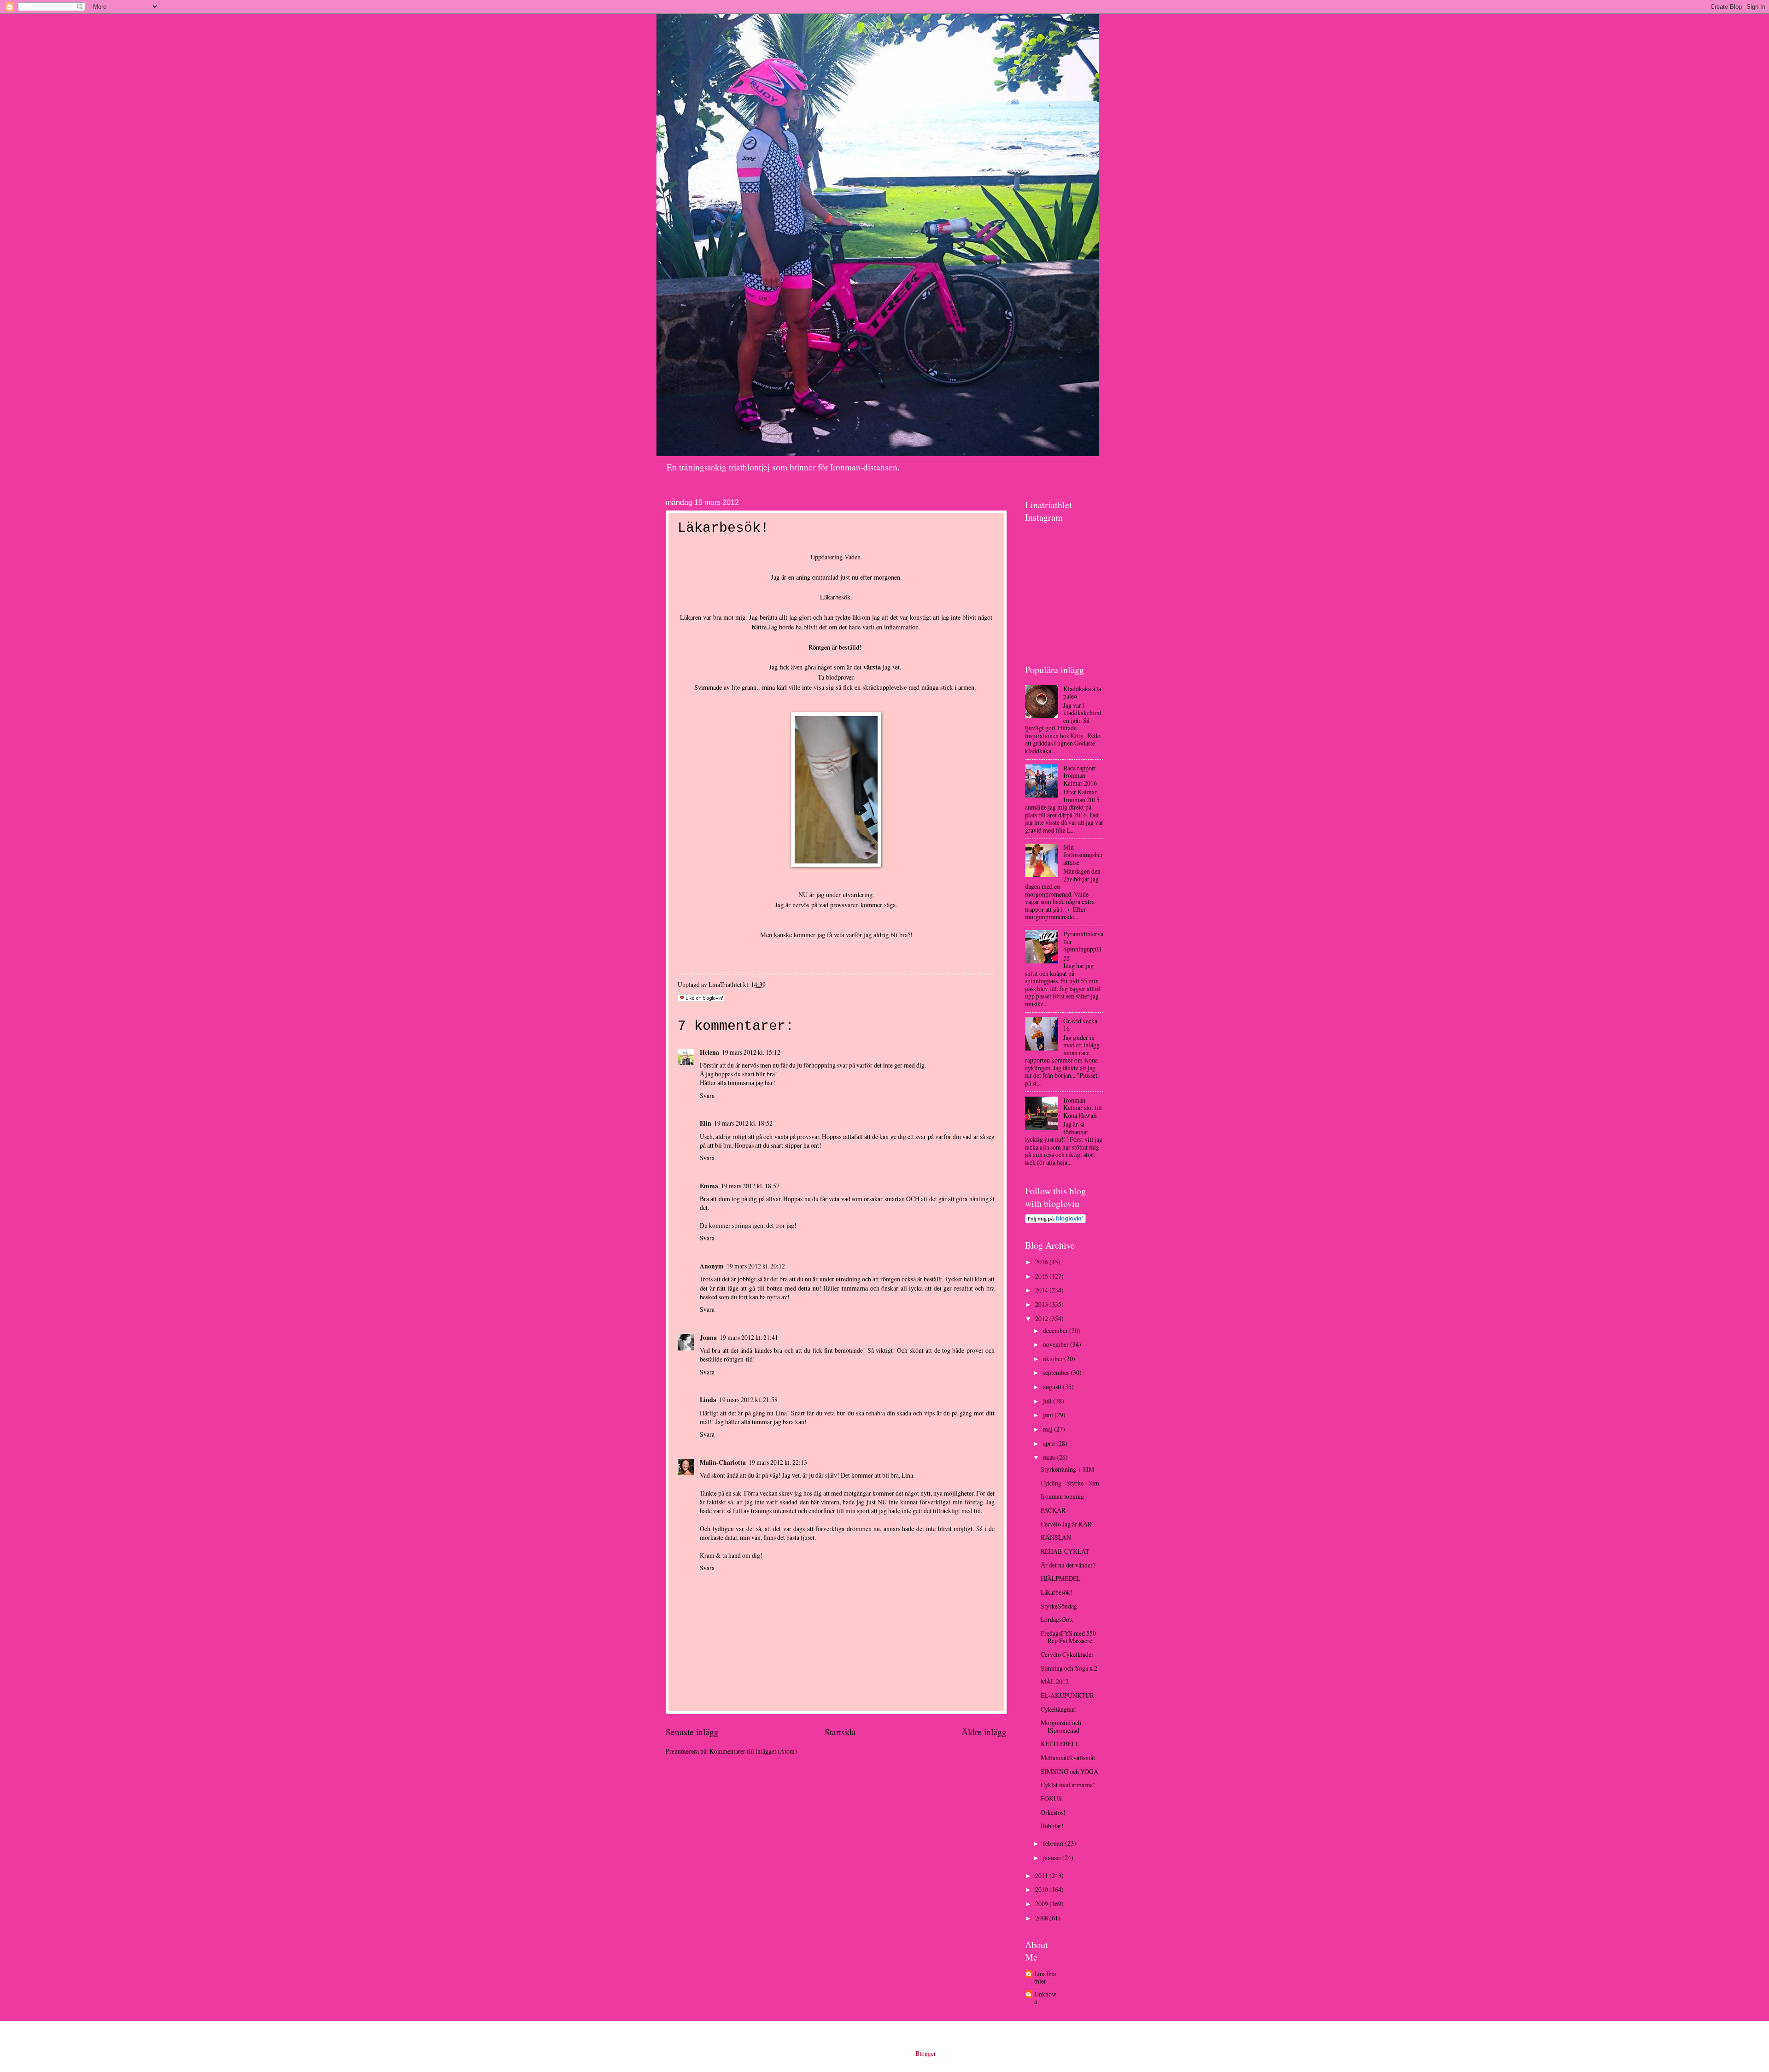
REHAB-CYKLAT (1065, 1551)
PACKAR (1053, 1510)
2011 (1042, 1875)
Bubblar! (1052, 1826)
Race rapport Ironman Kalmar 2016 (1080, 775)
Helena (709, 1052)
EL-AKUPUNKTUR (1067, 1695)
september (1057, 1372)
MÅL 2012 (1055, 1682)
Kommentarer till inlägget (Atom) (753, 1751)
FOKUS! (1052, 1799)
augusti (1053, 1387)
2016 (1042, 1262)
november (1057, 1344)
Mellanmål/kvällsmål (1068, 1758)
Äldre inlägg (984, 1732)
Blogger (926, 2053)
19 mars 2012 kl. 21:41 (749, 1337)
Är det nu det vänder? (1068, 1565)
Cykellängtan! (1059, 1709)
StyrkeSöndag (1059, 1606)
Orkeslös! (1053, 1812)
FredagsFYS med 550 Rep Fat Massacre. (1068, 1637)
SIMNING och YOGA (1069, 1771)
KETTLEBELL (1060, 1744)
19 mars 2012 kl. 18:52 (743, 1123)
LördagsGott (1057, 1619)
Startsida (840, 1732)
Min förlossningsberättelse (1083, 855)
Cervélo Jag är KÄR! (1067, 1524)
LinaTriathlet (1045, 1978)
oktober (1054, 1359)
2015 (1042, 1276)
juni (1049, 1415)
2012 (1042, 1318)
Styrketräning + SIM (1067, 1469)
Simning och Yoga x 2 (1069, 1668)
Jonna (708, 1338)
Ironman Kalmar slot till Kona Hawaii (1083, 1108)
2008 (1042, 1918)
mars (1050, 1457)
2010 (1042, 1889)
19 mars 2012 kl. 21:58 (748, 1400)
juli (1048, 1401)
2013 (1042, 1304)
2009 (1042, 1904)
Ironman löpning (1062, 1496)
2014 (1042, 1290)
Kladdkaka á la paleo (1082, 693)
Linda (708, 1400)
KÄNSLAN (1056, 1537)
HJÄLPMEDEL (1060, 1578)
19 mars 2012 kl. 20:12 (756, 1266)
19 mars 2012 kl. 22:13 (778, 1462)
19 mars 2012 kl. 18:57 (750, 1186)
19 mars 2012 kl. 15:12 (751, 1052)
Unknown (1045, 1998)
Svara (707, 1095)
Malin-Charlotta (723, 1462)
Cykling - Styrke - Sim (1070, 1483)
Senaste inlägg (692, 1732)
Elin (706, 1123)
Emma (709, 1186)
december (1056, 1330)
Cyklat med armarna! (1068, 1785)
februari (1054, 1843)
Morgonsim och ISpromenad (1061, 1726)
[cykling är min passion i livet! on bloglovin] (1055, 1221)
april (1050, 1443)
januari (1053, 1858)
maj (1049, 1429)
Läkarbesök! (1057, 1592)
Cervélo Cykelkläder (1067, 1654)
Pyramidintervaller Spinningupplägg (1083, 945)
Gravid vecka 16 (1080, 1025)
